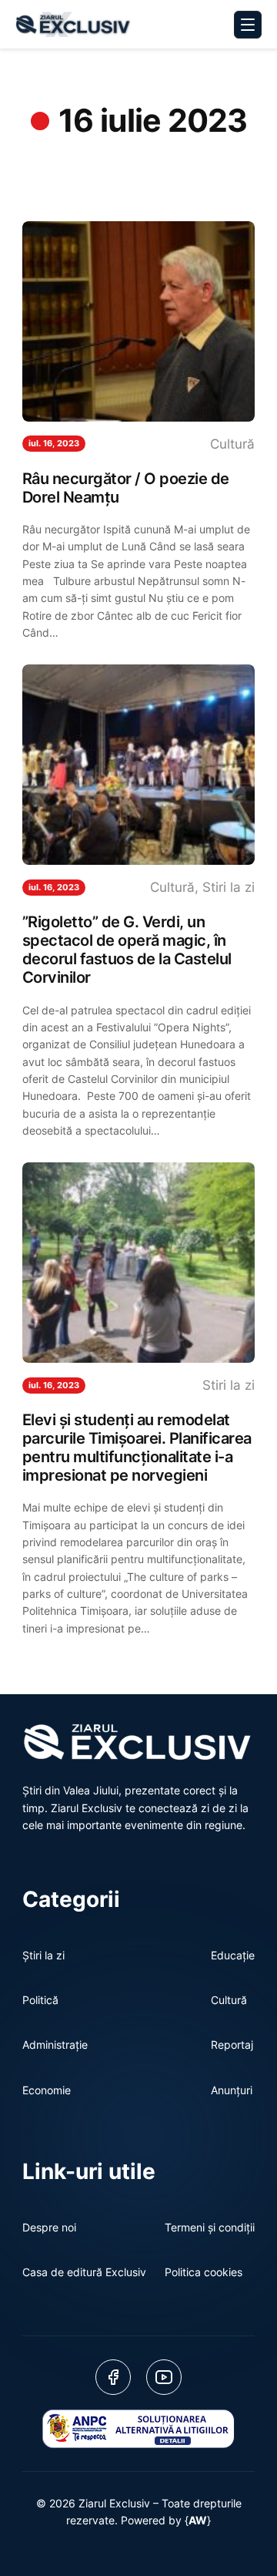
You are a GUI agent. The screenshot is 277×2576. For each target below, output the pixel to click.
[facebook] (113, 2377)
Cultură (232, 444)
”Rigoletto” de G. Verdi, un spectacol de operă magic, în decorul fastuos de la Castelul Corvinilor (127, 950)
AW (198, 2520)
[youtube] (164, 2377)
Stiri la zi (229, 887)
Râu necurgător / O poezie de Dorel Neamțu (126, 488)
